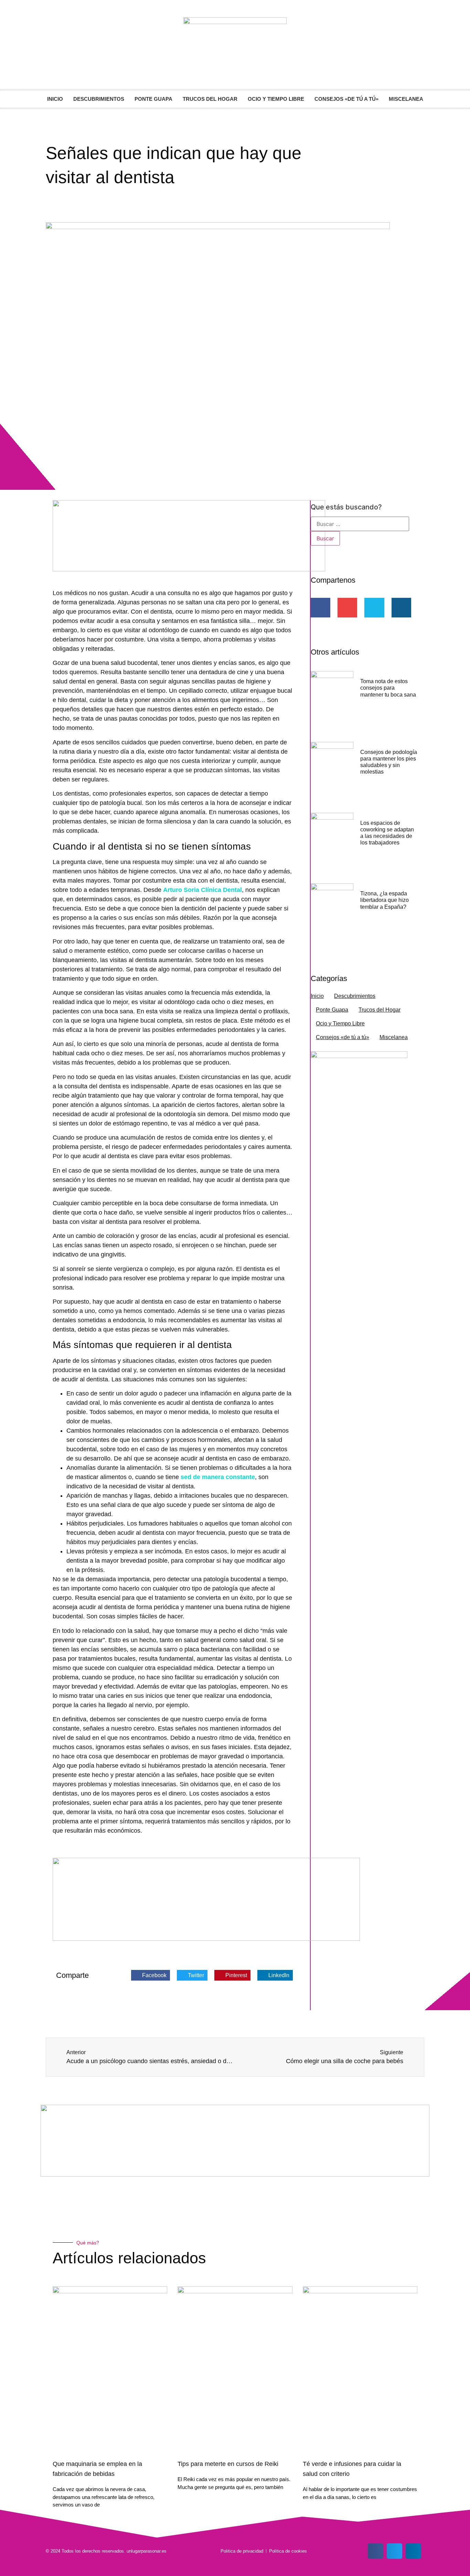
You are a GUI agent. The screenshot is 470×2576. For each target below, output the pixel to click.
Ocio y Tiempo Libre (276, 99)
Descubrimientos (99, 99)
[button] (151, 1975)
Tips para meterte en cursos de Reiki (228, 2464)
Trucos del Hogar (210, 99)
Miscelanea (406, 99)
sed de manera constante (218, 1477)
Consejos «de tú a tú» (346, 99)
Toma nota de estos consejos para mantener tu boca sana (388, 688)
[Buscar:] (360, 524)
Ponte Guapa (153, 99)
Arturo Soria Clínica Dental (202, 890)
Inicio (55, 99)
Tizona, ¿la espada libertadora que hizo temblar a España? (384, 900)
